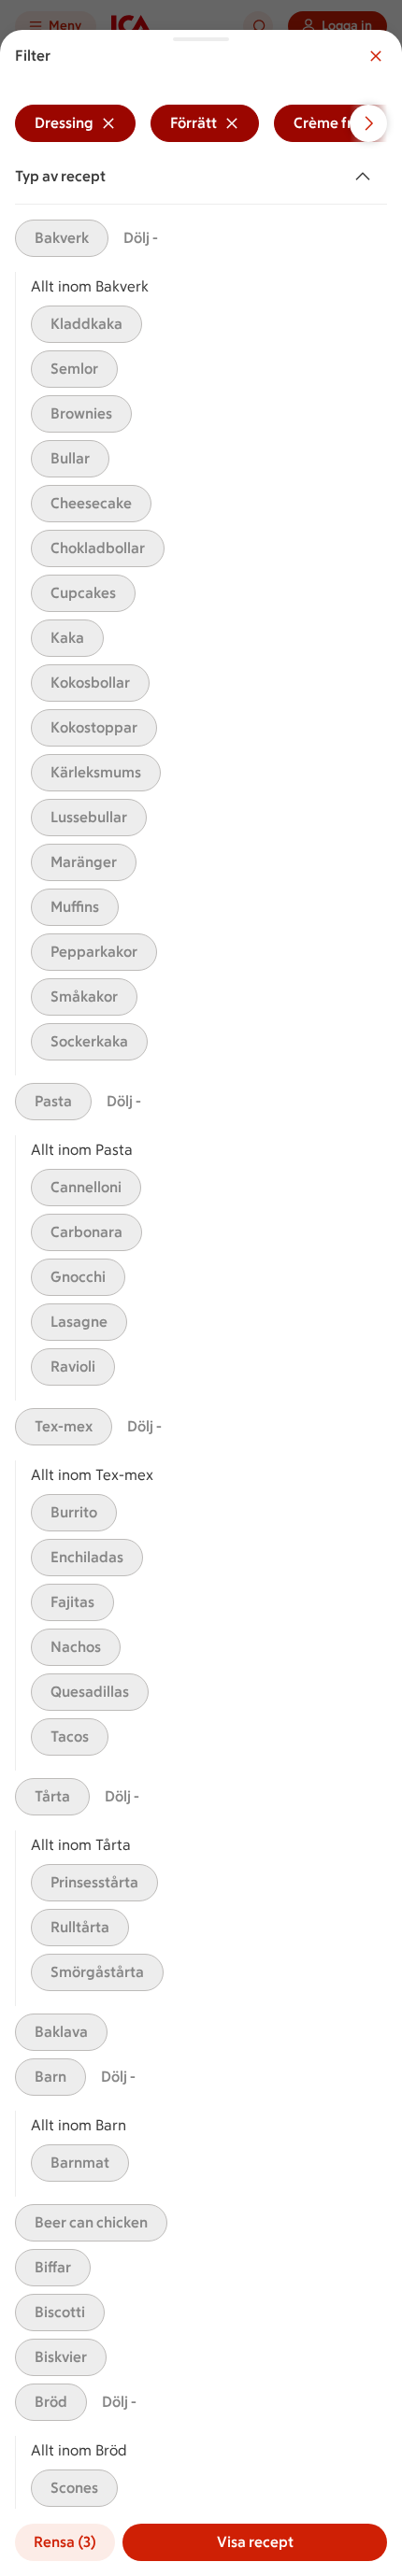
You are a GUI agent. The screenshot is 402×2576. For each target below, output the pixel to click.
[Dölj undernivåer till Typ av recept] (366, 177)
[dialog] (201, 1303)
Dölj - (141, 238)
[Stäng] (376, 56)
